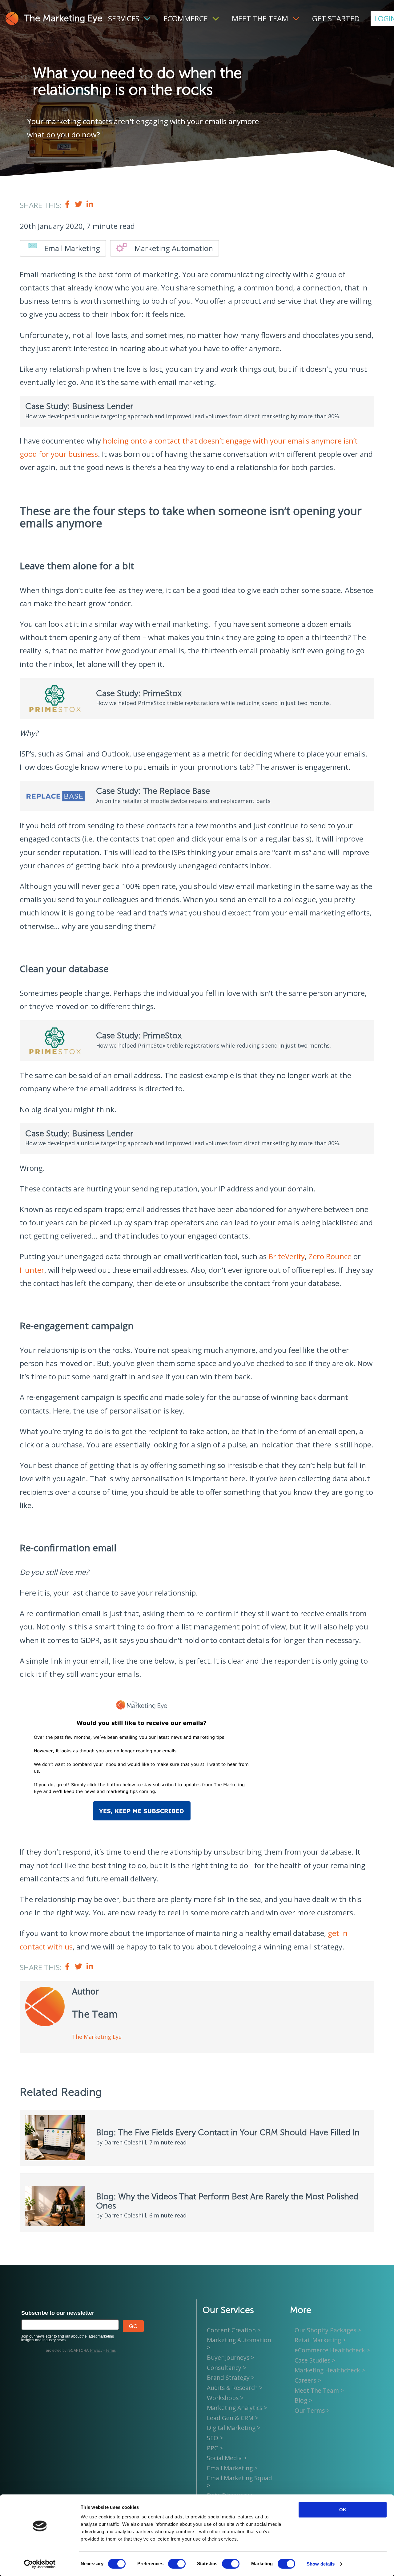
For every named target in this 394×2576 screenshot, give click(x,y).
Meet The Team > (319, 2390)
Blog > (303, 2400)
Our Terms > (312, 2410)
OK (343, 2510)
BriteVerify (287, 1256)
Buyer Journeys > (231, 2357)
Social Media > (227, 2458)
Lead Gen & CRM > (233, 2418)
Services (124, 18)
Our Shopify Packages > (328, 2330)
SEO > (215, 2438)
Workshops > (225, 2398)
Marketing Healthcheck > (330, 2370)
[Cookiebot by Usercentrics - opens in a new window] (40, 2564)
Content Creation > (234, 2330)
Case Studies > (315, 2360)
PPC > (215, 2448)
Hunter (32, 1270)
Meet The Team (260, 18)
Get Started (336, 18)
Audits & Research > (235, 2388)
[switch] (177, 2564)
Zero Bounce (330, 1256)
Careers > (308, 2380)
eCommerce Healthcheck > (332, 2350)
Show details (321, 2564)
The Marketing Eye (63, 18)
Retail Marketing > (320, 2340)
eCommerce (186, 18)
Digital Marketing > (234, 2428)
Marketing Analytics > (237, 2408)
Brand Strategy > (231, 2377)
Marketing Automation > (239, 2344)
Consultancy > (227, 2368)
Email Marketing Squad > (239, 2482)
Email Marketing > (232, 2468)
